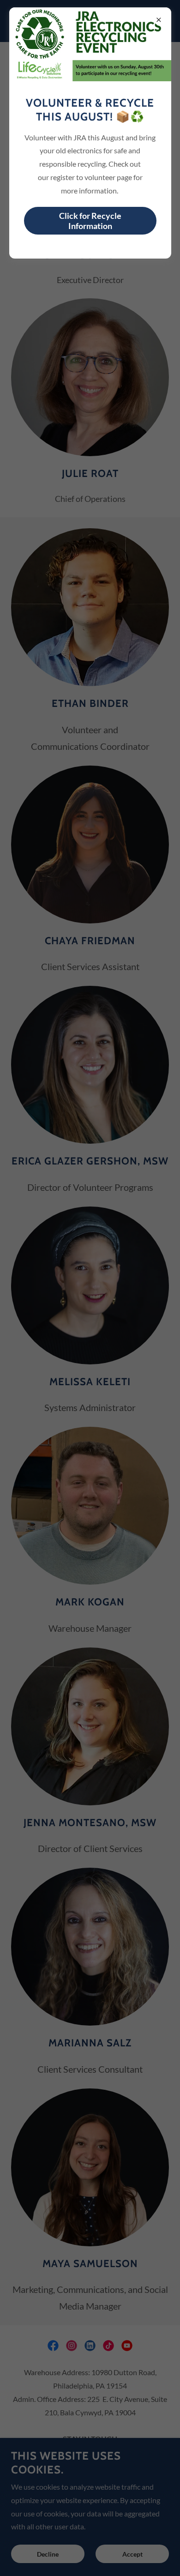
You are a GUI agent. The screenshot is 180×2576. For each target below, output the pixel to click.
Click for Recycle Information (90, 221)
